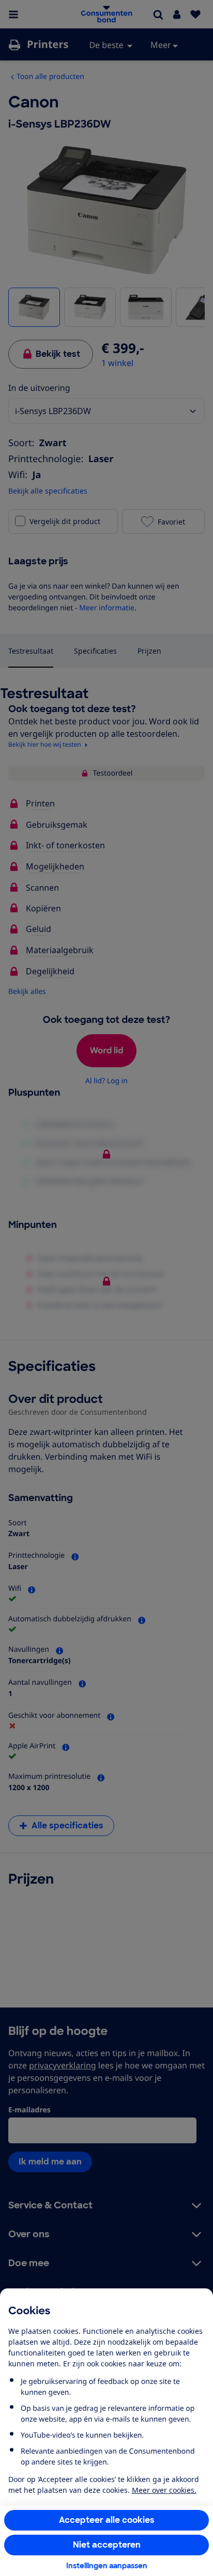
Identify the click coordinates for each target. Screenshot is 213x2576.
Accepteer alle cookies (107, 2520)
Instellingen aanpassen (107, 2566)
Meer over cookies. (164, 2490)
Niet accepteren (107, 2545)
